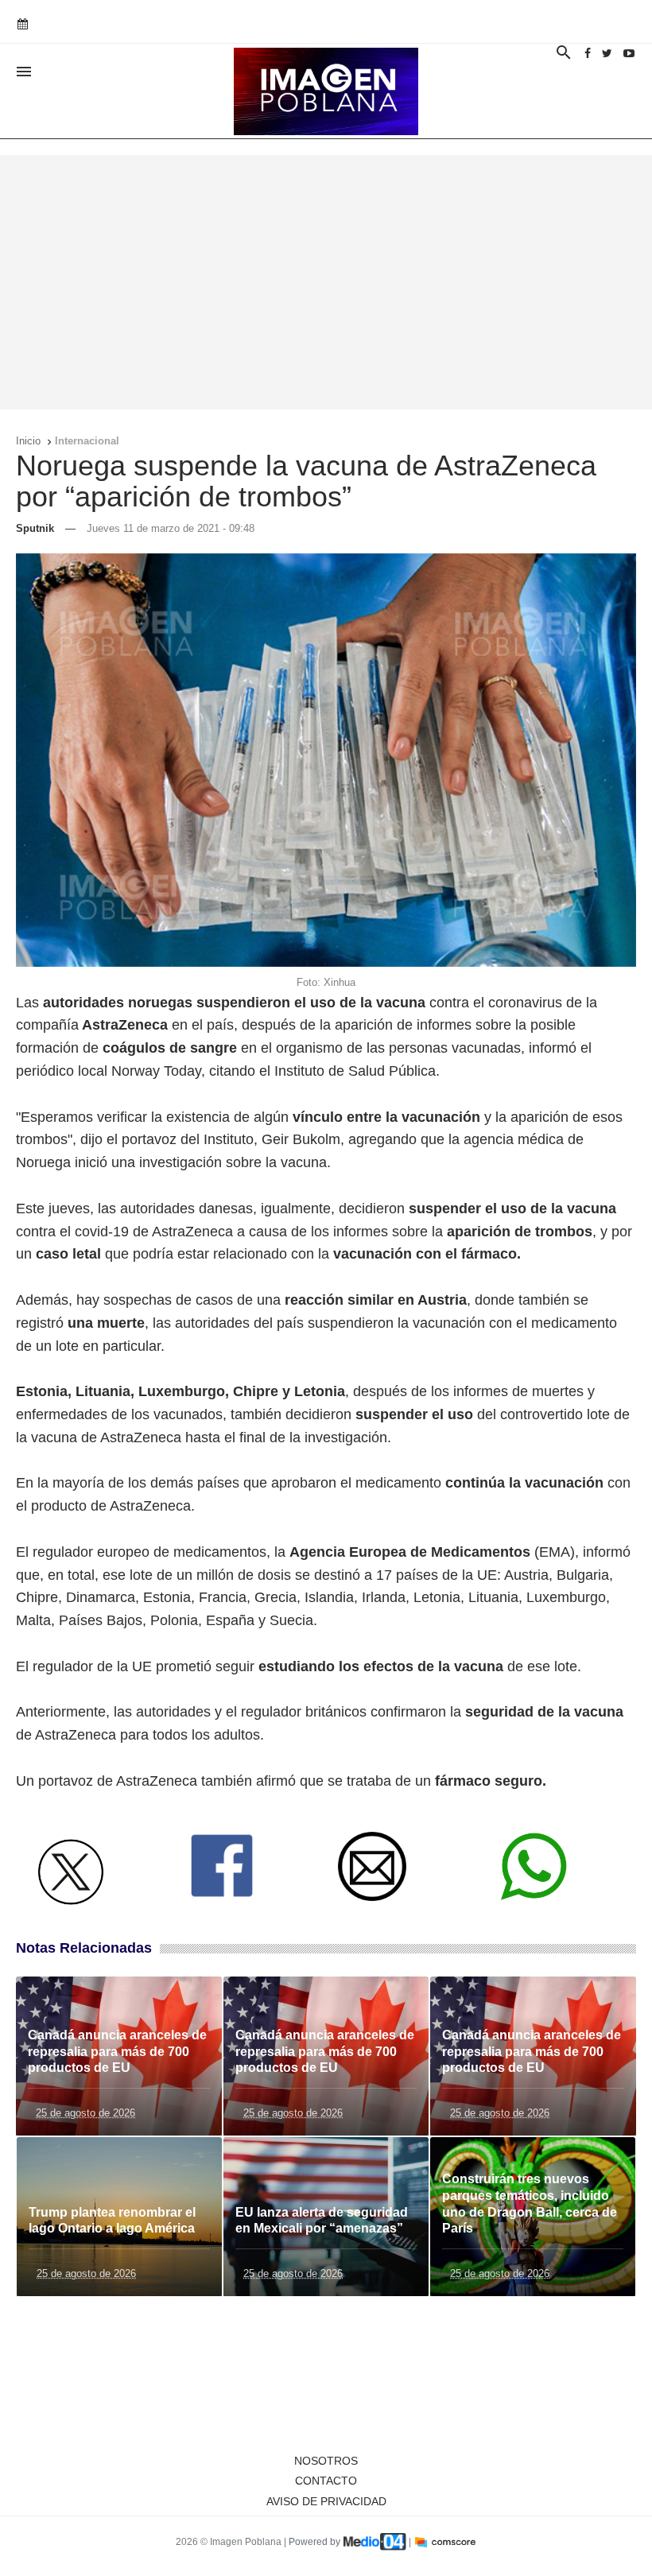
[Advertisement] (326, 282)
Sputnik (35, 528)
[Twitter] (607, 53)
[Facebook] (588, 53)
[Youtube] (629, 53)
